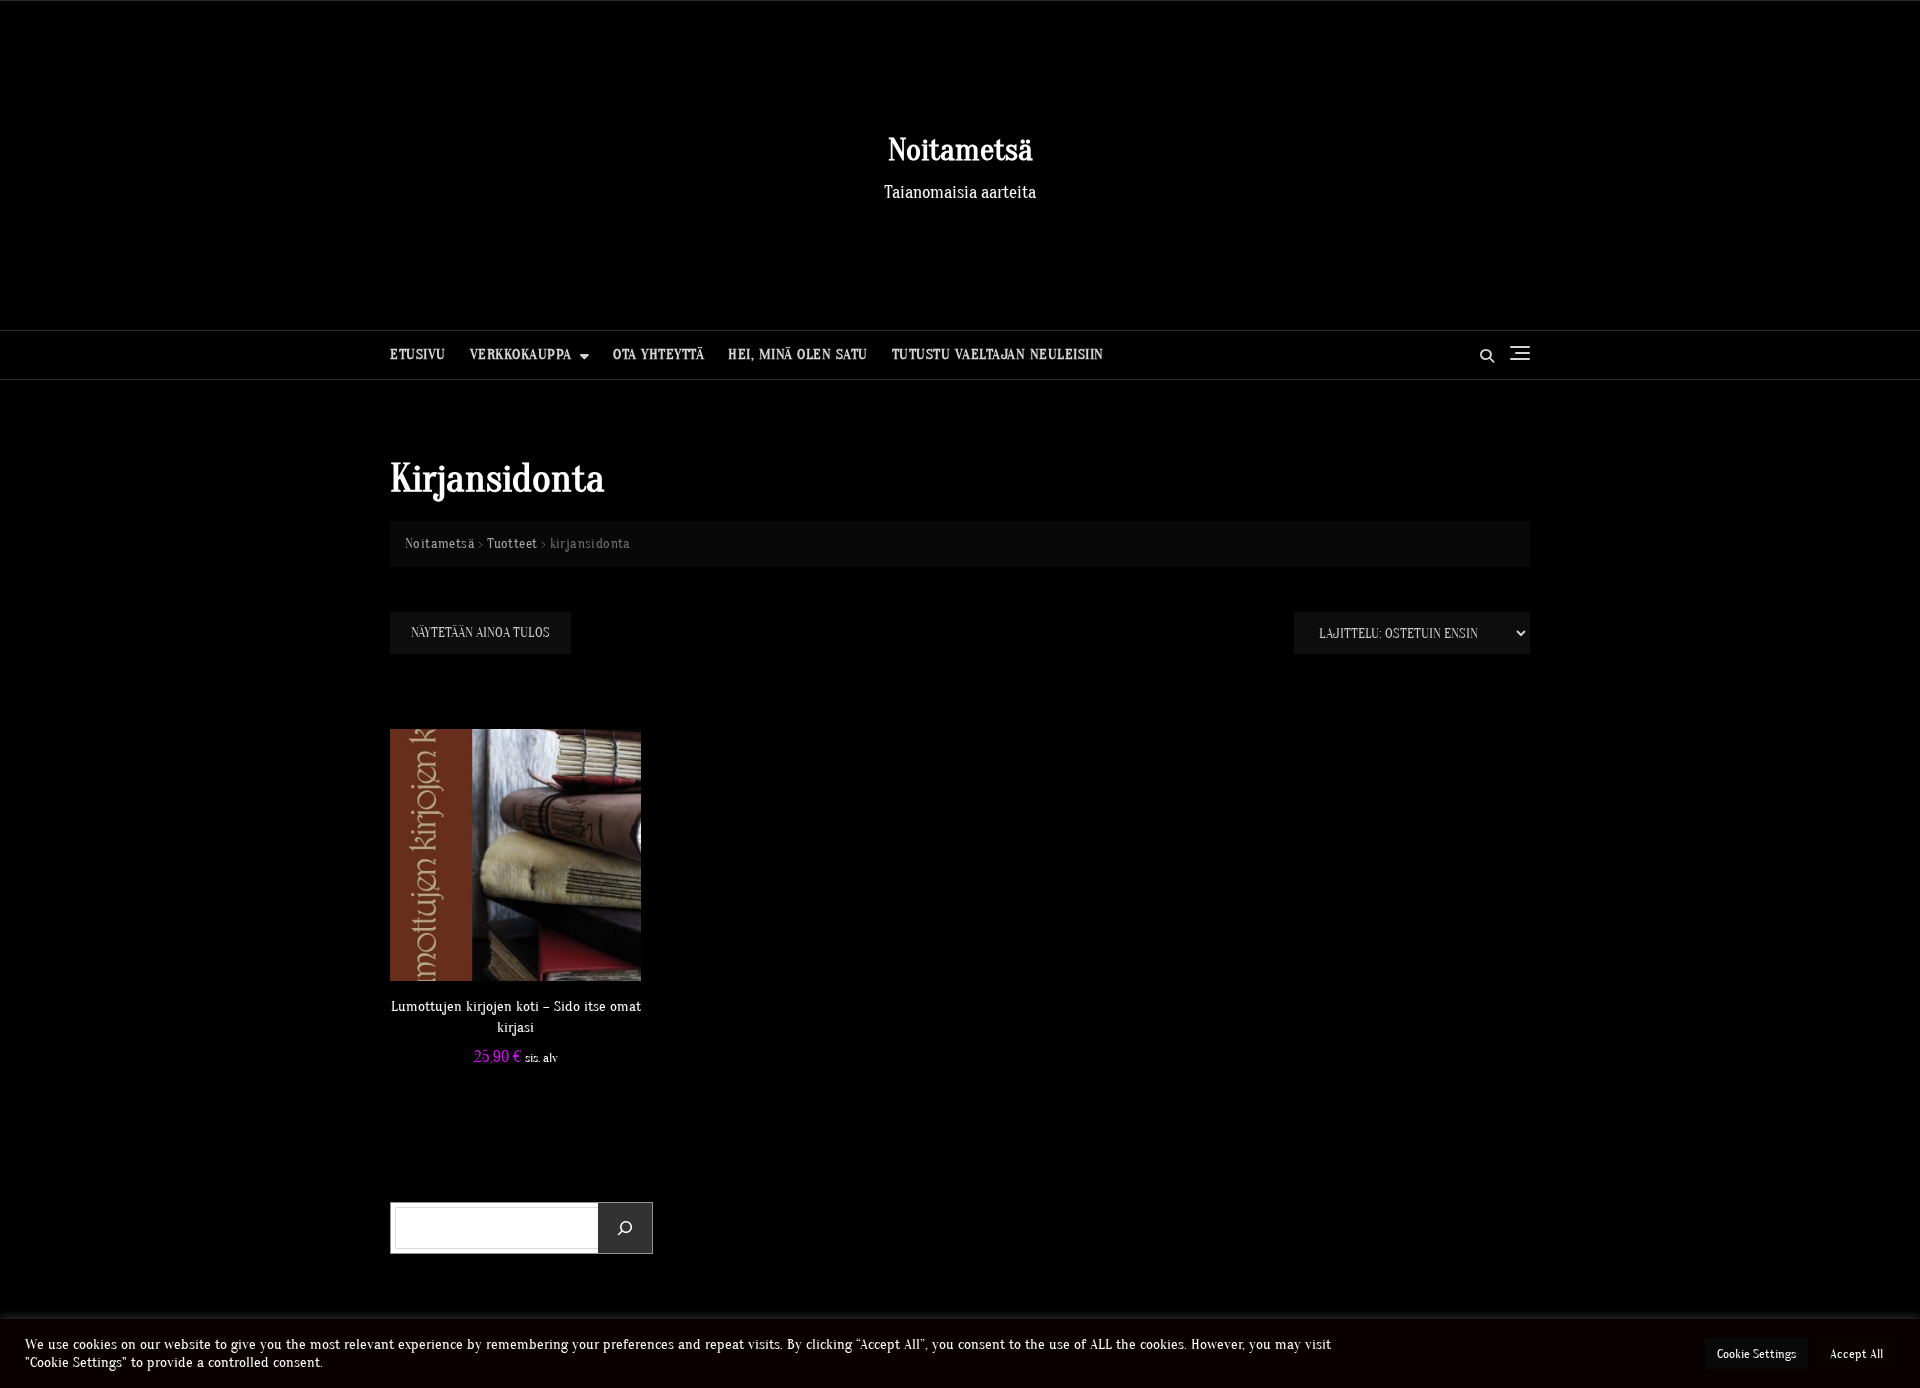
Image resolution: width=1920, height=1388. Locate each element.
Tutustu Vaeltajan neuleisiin (998, 354)
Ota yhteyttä (658, 354)
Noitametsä (960, 149)
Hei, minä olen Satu (798, 354)
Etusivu (418, 354)
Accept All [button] (1856, 1353)
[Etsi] (625, 1228)
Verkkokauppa (521, 354)
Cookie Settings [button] (1756, 1353)
